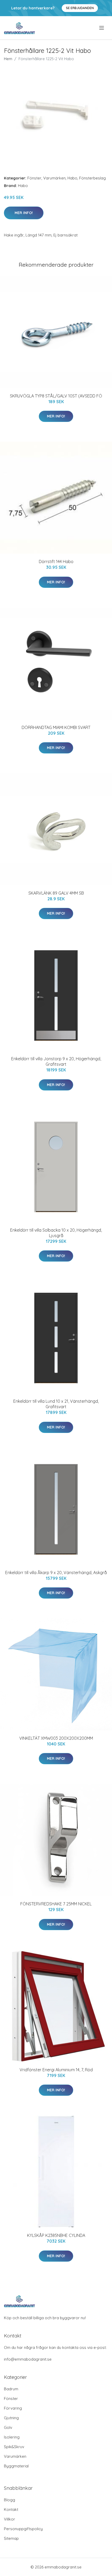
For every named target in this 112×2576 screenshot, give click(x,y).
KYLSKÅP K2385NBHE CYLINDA (56, 2235)
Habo (72, 178)
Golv (8, 2427)
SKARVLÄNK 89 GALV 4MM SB (56, 893)
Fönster (34, 178)
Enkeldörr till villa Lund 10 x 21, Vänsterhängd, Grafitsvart (56, 1404)
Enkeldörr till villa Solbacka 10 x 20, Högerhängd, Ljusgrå (56, 1233)
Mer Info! (24, 213)
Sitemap (11, 2538)
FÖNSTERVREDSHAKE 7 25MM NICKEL (56, 1904)
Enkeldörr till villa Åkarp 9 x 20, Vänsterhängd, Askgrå (56, 1573)
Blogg (10, 2500)
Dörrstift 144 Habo (56, 562)
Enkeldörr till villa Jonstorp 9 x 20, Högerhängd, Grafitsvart (56, 1061)
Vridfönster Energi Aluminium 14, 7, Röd (56, 2070)
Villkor (10, 2519)
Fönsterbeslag (92, 178)
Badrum (11, 2389)
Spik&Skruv (14, 2447)
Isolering (12, 2437)
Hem (8, 59)
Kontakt (11, 2509)
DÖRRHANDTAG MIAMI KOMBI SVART (56, 727)
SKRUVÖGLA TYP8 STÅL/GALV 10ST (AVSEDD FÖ (56, 396)
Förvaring (13, 2408)
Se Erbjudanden (80, 8)
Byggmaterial (16, 2466)
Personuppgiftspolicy (23, 2529)
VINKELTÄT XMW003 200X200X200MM (56, 1738)
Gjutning (11, 2418)
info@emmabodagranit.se (28, 2359)
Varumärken (54, 178)
